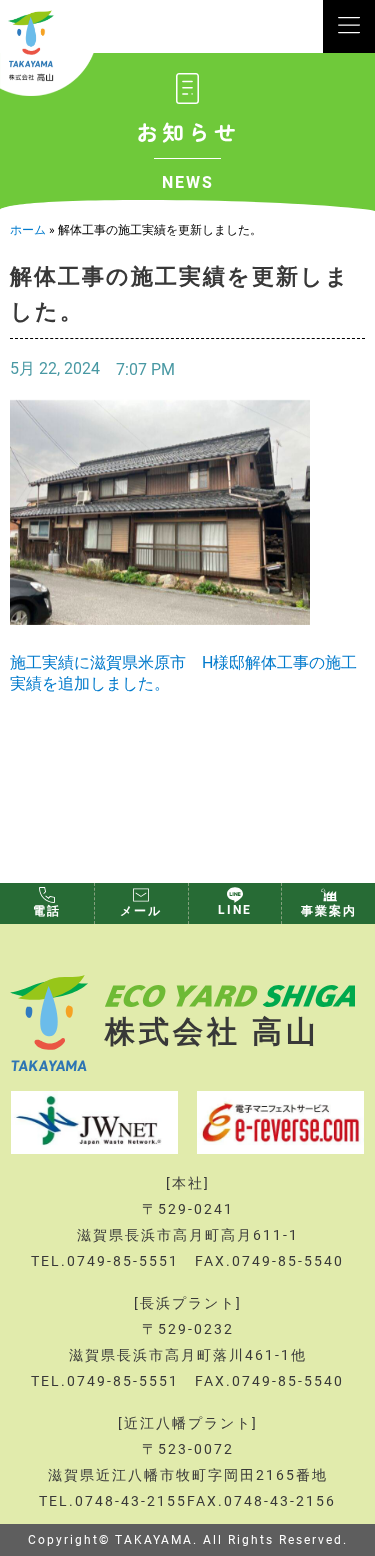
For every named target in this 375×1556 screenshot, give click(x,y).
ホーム (28, 229)
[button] (349, 26)
